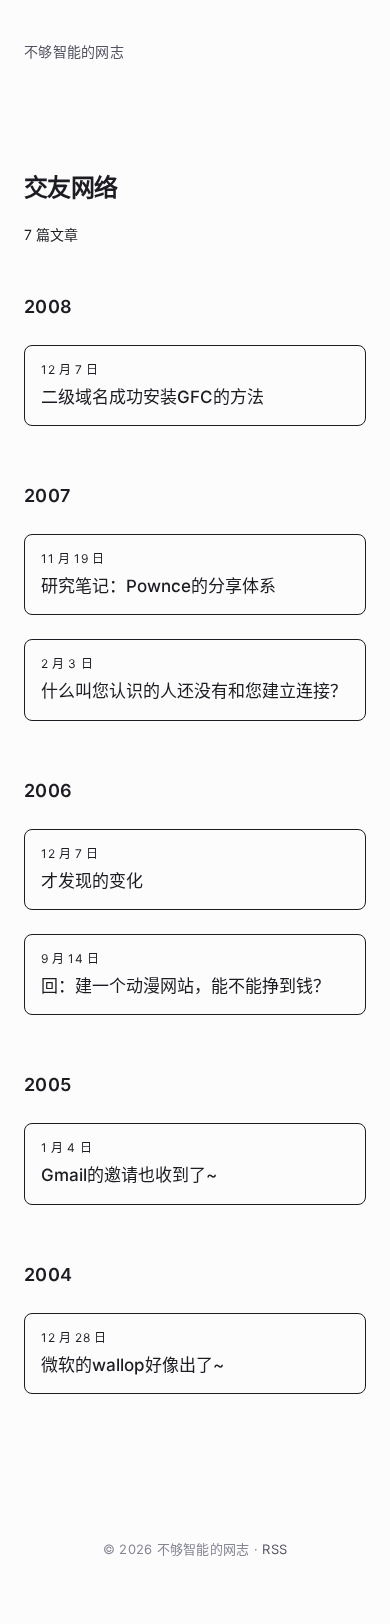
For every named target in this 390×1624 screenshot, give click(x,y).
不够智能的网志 (74, 51)
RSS (274, 1549)
